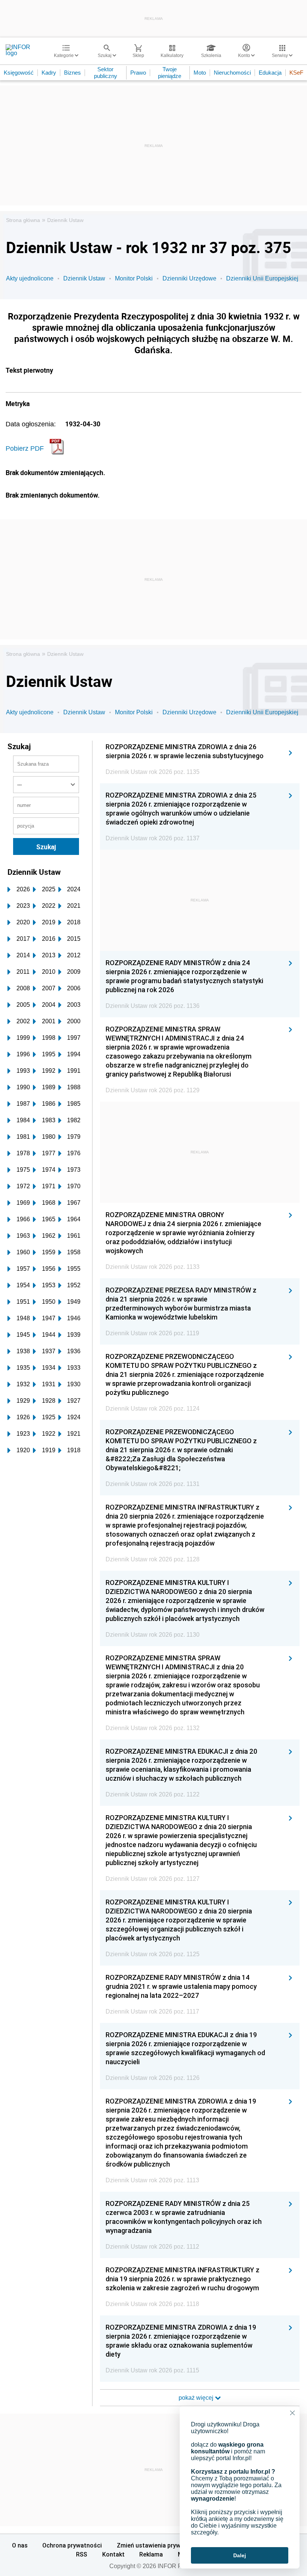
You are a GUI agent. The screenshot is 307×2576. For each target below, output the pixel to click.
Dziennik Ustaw (65, 220)
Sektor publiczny (106, 73)
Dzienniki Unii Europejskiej (262, 278)
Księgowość (19, 73)
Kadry (49, 73)
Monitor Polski (134, 278)
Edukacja (270, 73)
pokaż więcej (197, 2398)
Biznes (72, 73)
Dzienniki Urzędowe (189, 278)
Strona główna (23, 220)
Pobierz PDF (25, 448)
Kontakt (113, 2554)
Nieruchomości (232, 73)
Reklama (151, 2554)
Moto (200, 73)
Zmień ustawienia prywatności (159, 2545)
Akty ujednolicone (30, 278)
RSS (82, 2554)
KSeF (296, 73)
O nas (20, 2545)
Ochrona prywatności (72, 2545)
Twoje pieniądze (170, 73)
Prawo (138, 73)
